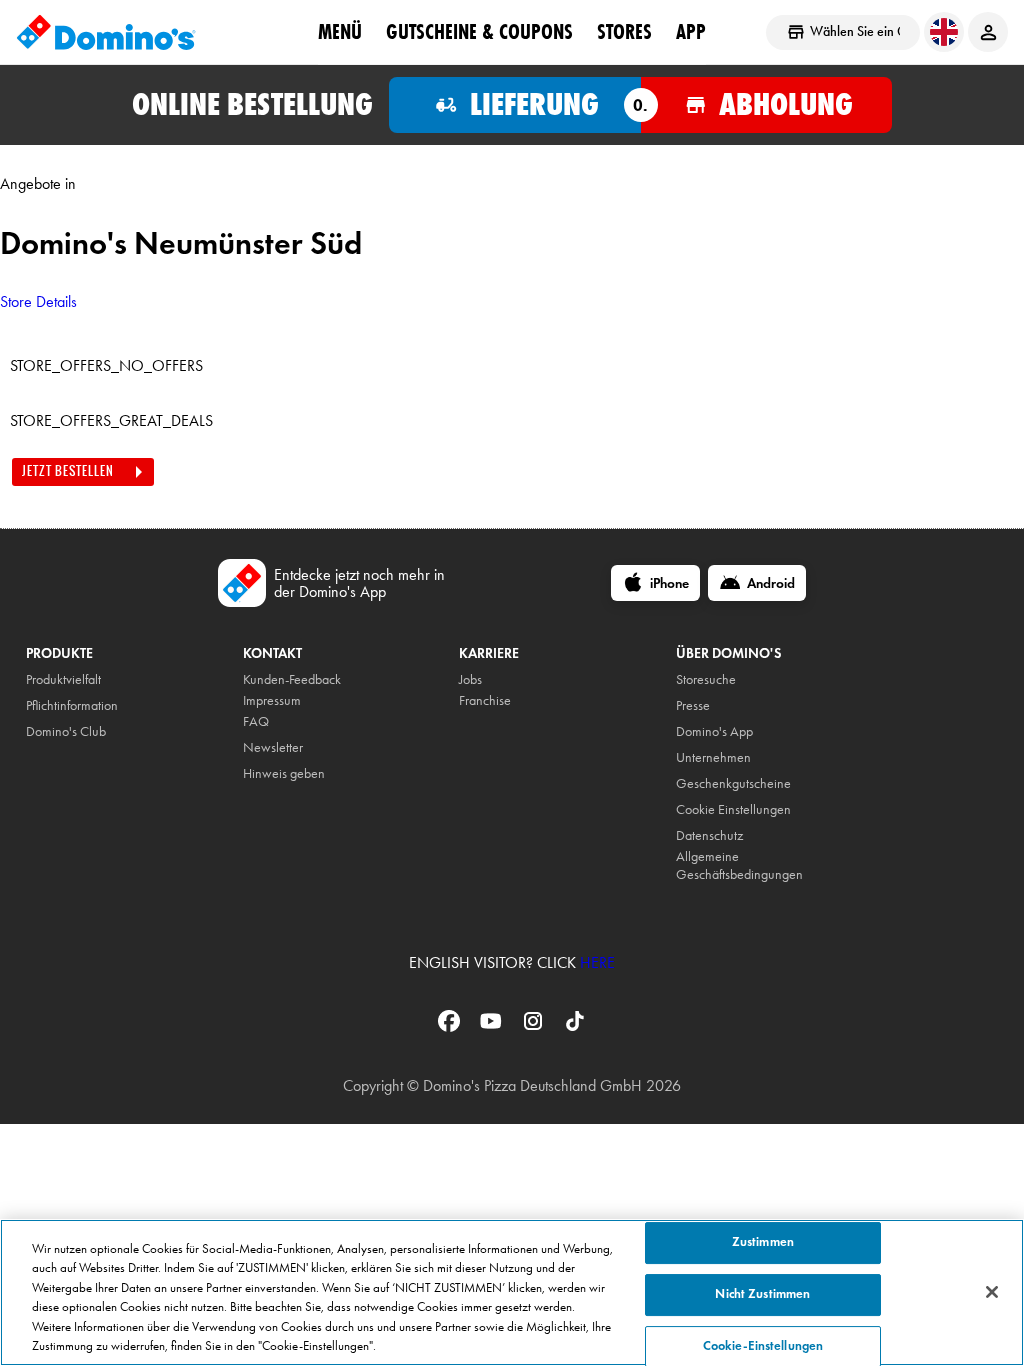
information (87, 705)
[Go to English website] (944, 32)
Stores (624, 31)
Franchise (485, 700)
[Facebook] (451, 1027)
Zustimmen (763, 1243)
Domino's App (714, 731)
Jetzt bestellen (68, 471)
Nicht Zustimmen (762, 1294)
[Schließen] (992, 1292)
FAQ (256, 721)
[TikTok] (575, 1027)
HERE (597, 962)
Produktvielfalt (63, 679)
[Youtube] (493, 1027)
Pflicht (41, 705)
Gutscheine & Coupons (479, 31)
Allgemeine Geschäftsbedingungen (739, 865)
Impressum (272, 700)
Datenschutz (709, 835)
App (691, 31)
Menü (340, 31)
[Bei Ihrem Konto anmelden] (988, 32)
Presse (693, 705)
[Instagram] (535, 1027)
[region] (512, 1292)
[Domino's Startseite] (106, 32)
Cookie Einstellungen (733, 809)
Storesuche (706, 679)
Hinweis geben (284, 773)
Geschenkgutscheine (733, 783)
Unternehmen (713, 757)
